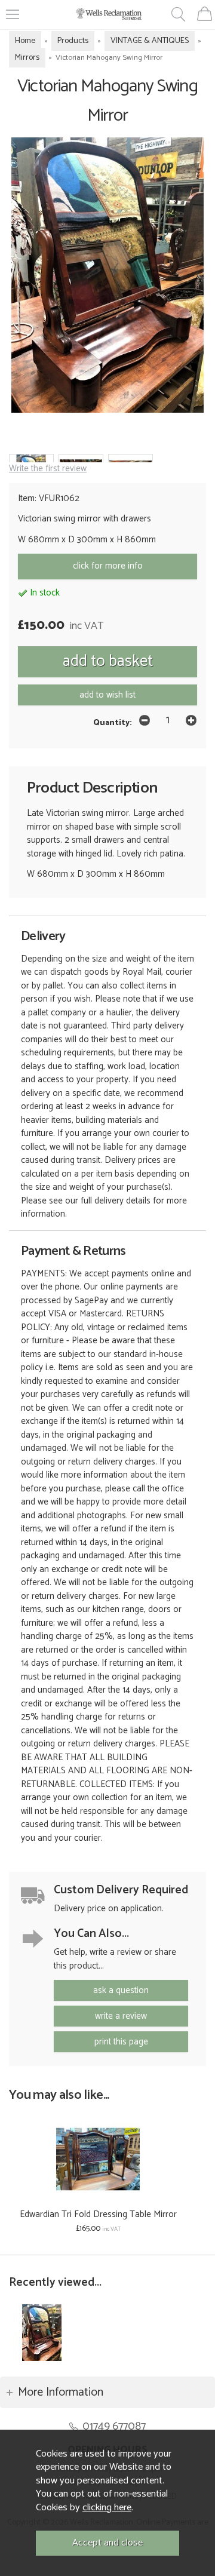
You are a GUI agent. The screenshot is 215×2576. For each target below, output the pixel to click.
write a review (121, 2016)
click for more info (108, 566)
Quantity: (113, 723)
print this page (121, 2042)
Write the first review (48, 469)
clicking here (107, 2508)
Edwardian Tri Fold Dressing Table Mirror (98, 2214)
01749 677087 (114, 2426)
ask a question (121, 1990)
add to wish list (107, 695)
